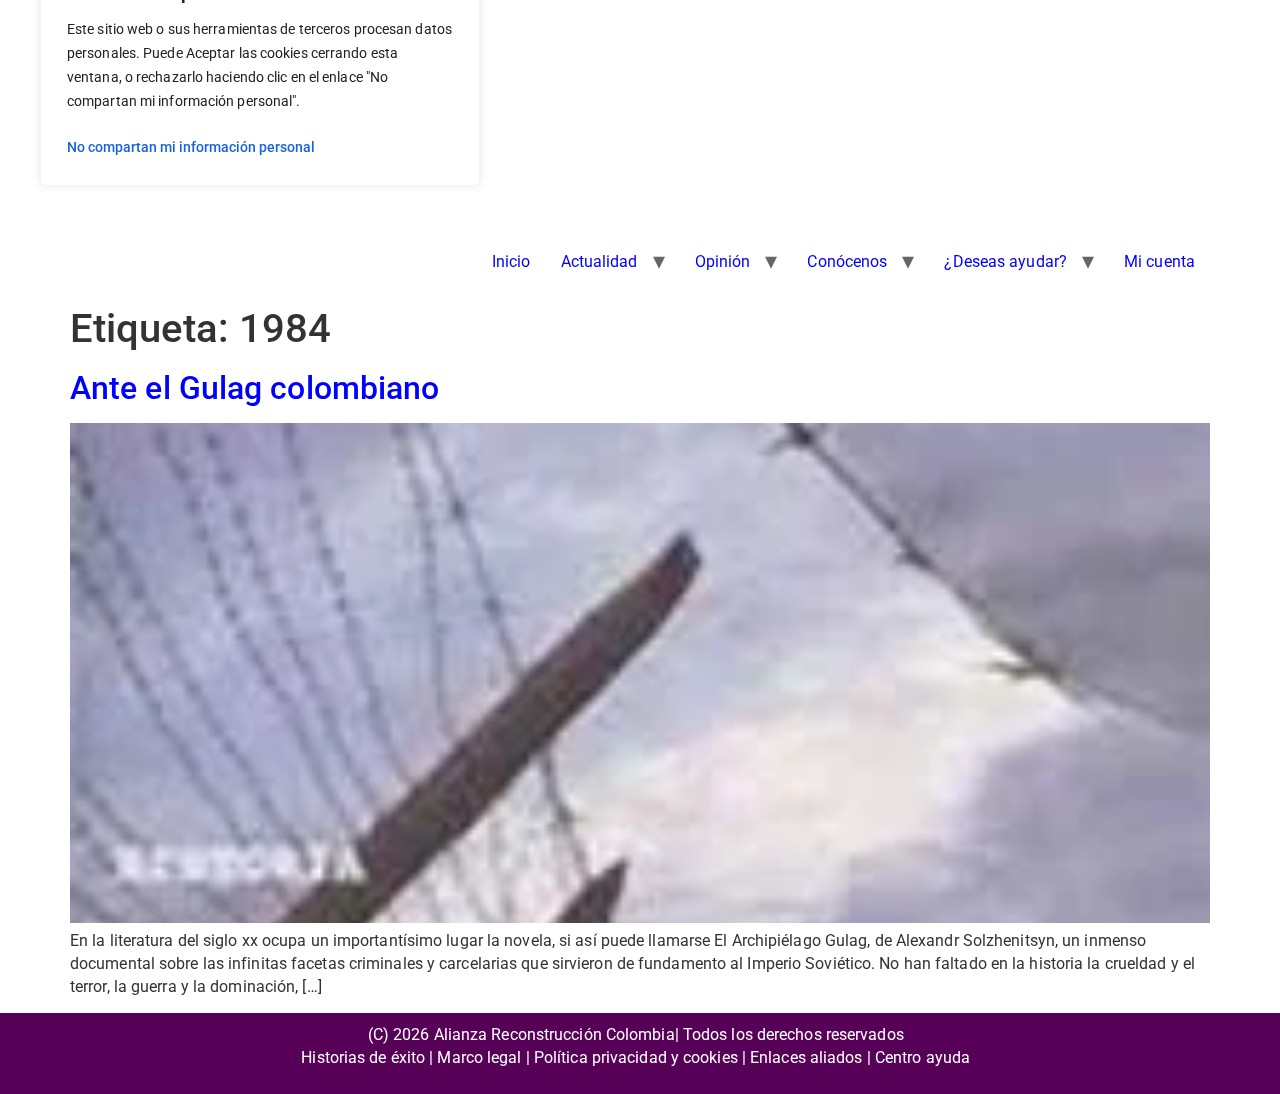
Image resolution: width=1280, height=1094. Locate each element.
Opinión (723, 261)
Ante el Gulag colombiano (254, 388)
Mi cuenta (1159, 261)
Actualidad (599, 261)
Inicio (511, 261)
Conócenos (847, 261)
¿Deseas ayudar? (1005, 261)
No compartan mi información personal (191, 147)
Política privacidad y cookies (636, 1057)
